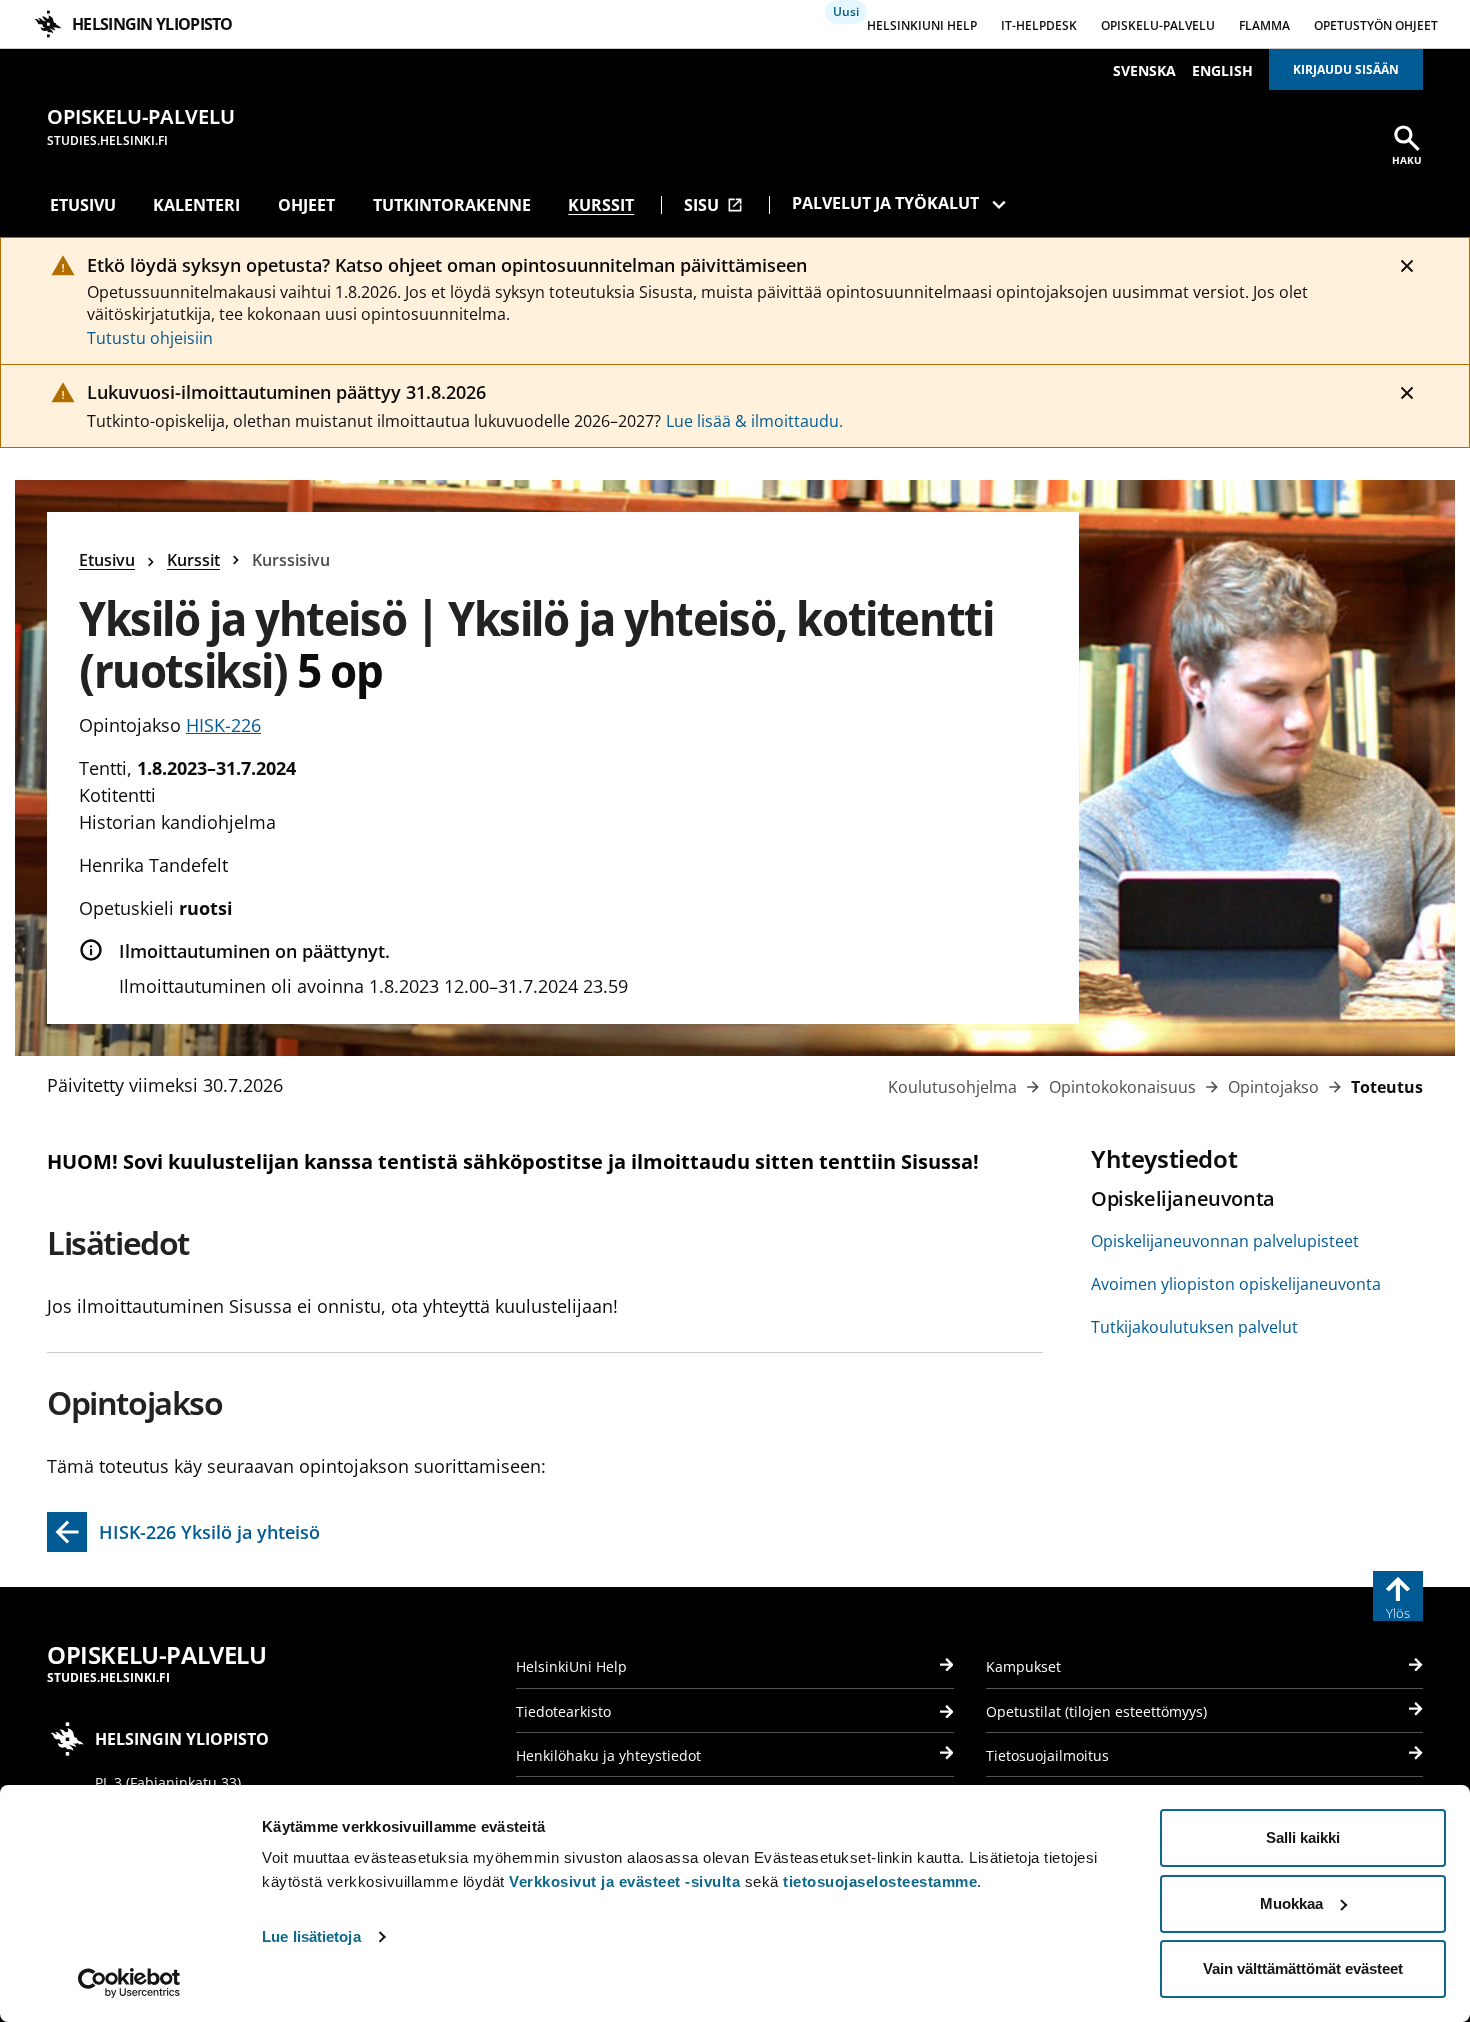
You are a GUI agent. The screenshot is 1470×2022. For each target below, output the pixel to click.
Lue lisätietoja (311, 1936)
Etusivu (83, 205)
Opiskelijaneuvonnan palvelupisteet (1225, 1241)
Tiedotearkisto (563, 1711)
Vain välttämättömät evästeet (1303, 1968)
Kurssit (601, 205)
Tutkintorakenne (452, 205)
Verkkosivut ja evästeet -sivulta (624, 1881)
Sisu (713, 205)
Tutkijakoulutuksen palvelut (1194, 1327)
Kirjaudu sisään (1346, 69)
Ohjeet (306, 205)
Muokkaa (1291, 1903)
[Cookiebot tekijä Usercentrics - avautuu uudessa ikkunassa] (129, 1983)
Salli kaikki (1303, 1837)
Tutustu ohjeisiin (150, 338)
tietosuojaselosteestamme (880, 1881)
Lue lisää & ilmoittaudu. (754, 421)
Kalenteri (196, 205)
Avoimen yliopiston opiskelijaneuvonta (1236, 1284)
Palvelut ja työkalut (885, 203)
